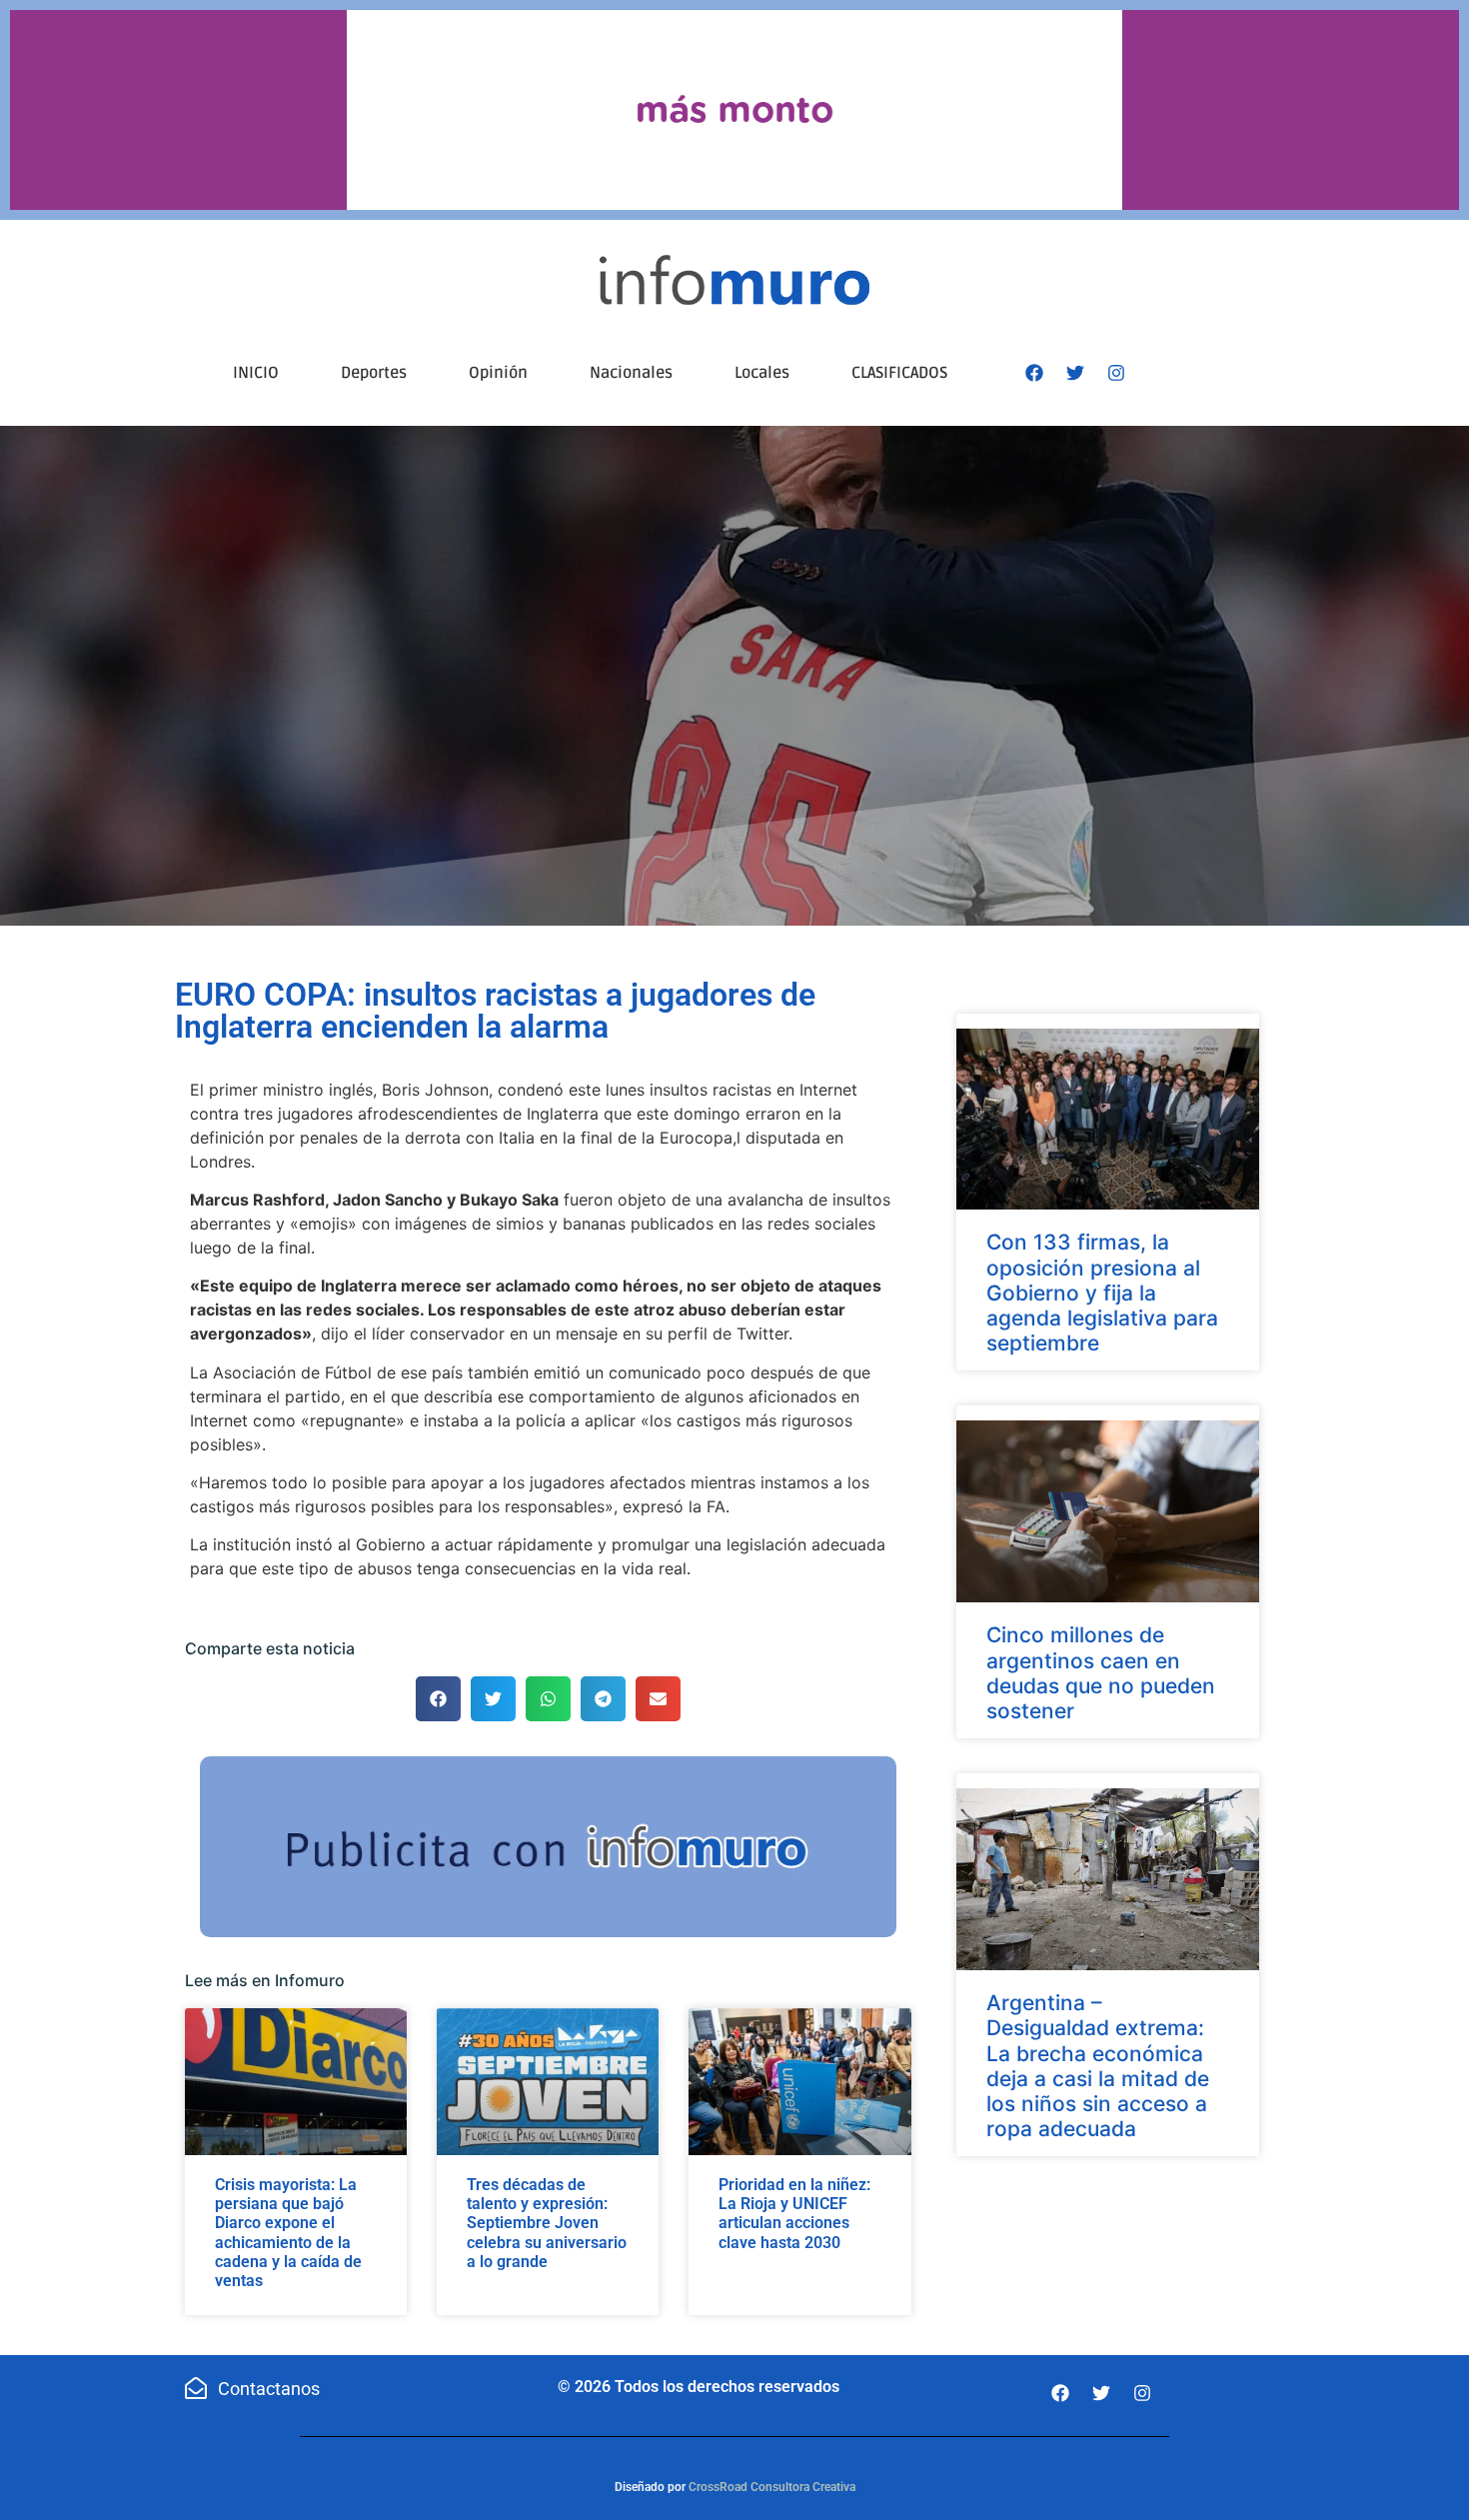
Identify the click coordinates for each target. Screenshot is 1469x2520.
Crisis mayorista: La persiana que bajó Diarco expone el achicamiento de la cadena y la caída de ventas (288, 2233)
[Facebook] (1034, 373)
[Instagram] (1116, 373)
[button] (438, 1699)
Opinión (498, 373)
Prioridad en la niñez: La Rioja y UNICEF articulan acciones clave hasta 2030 (794, 2214)
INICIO (256, 373)
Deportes (374, 373)
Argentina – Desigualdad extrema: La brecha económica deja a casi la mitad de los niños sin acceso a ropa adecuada (1098, 2066)
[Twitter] (1075, 373)
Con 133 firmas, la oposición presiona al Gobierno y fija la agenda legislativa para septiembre (1102, 1292)
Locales (762, 373)
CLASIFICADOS (899, 373)
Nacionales (631, 373)
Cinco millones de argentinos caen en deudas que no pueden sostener (1101, 1673)
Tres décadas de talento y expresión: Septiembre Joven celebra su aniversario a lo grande (547, 2223)
